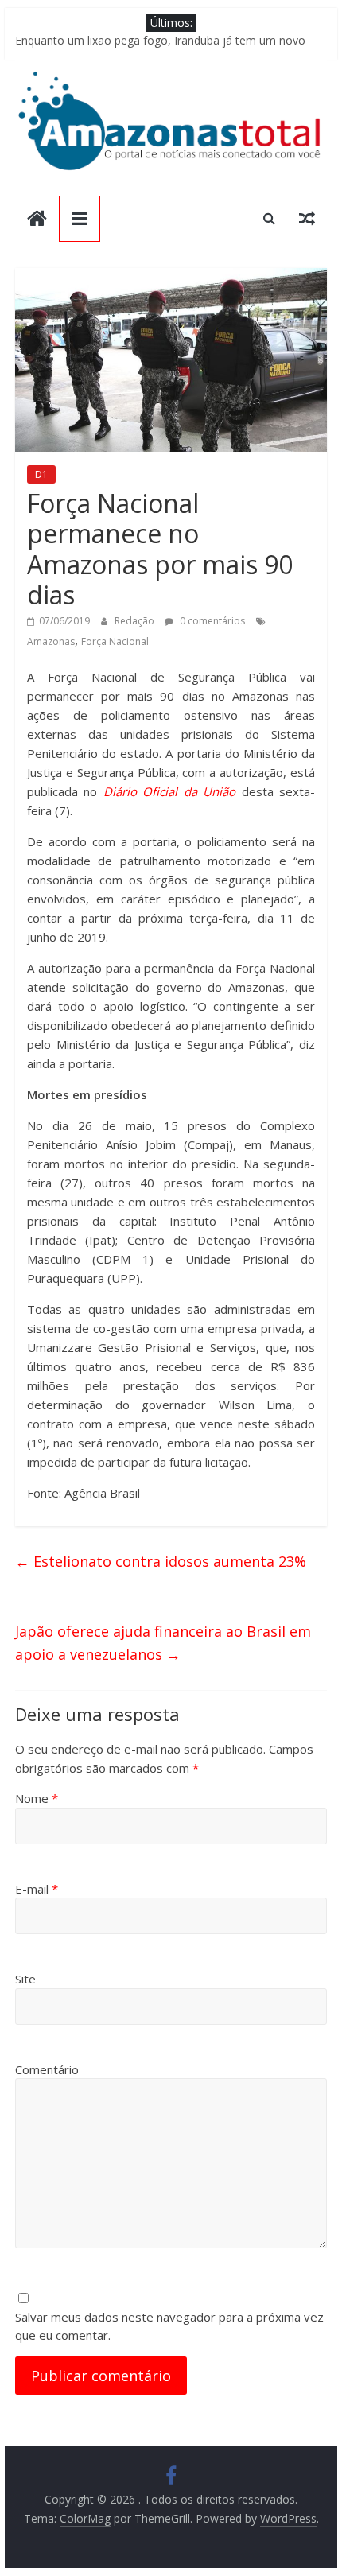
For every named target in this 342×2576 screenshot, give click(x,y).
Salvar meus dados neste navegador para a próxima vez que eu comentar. (169, 2326)
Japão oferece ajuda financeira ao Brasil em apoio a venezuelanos (163, 1643)
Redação (136, 621)
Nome (37, 1798)
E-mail (37, 1889)
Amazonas (51, 641)
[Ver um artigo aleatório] (307, 218)
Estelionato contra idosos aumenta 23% (161, 1561)
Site (25, 1979)
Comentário (47, 2069)
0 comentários (211, 621)
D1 (41, 474)
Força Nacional (115, 641)
